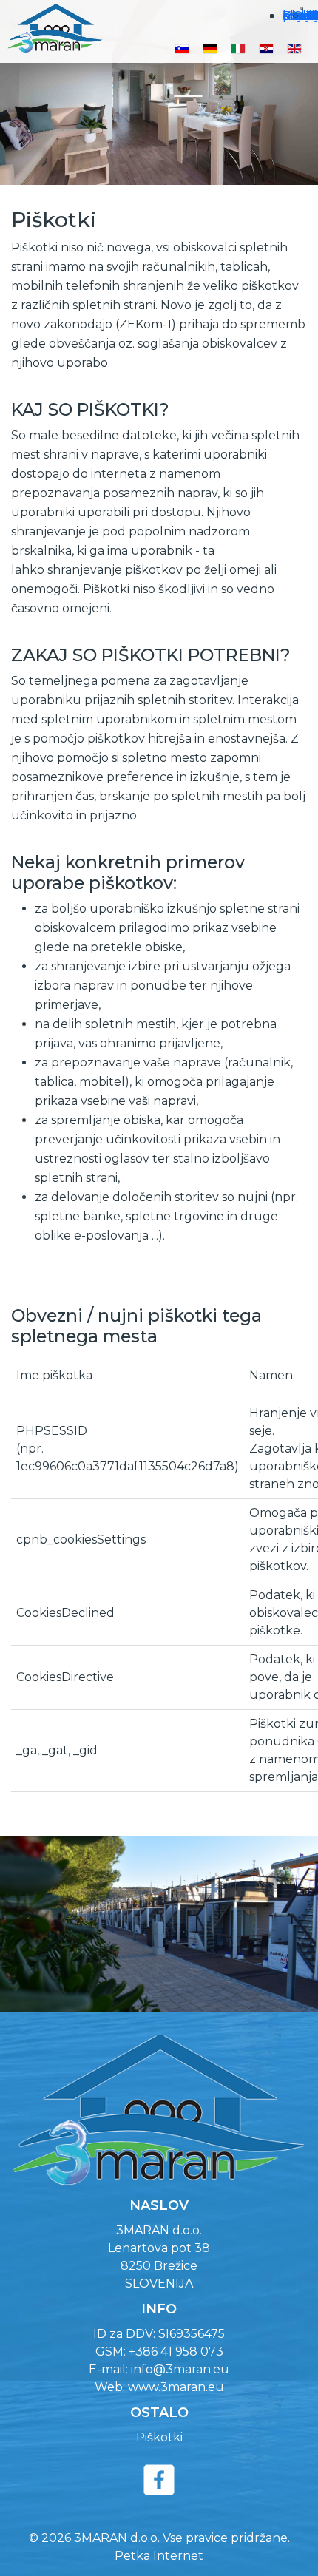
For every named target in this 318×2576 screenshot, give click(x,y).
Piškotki (159, 2437)
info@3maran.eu (180, 2369)
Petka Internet (159, 2556)
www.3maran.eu (176, 2387)
